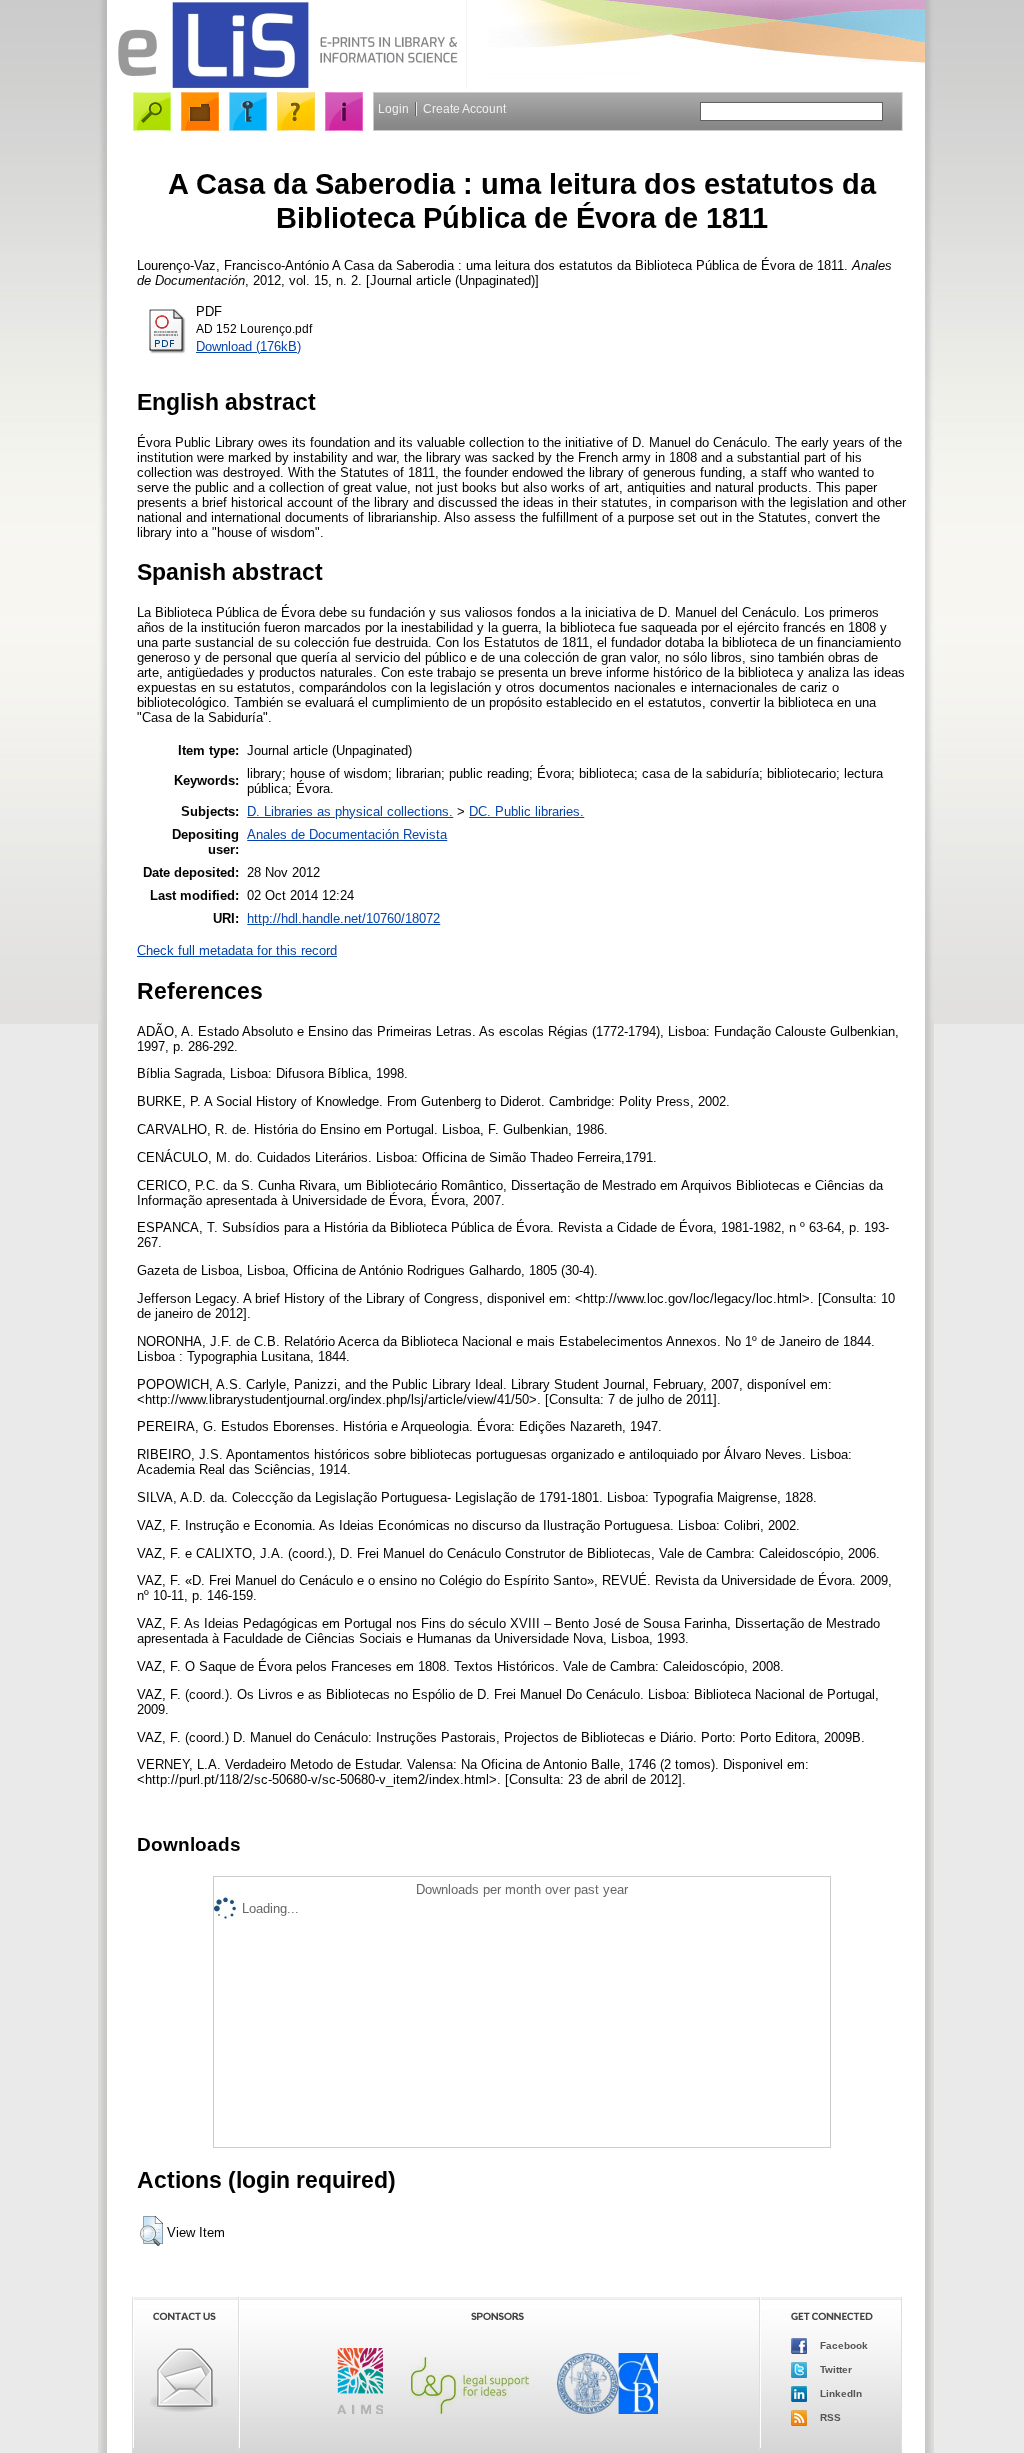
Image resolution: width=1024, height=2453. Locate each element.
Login (393, 109)
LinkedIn (839, 2393)
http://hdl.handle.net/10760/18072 (343, 918)
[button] (151, 2231)
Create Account (464, 109)
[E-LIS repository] (287, 84)
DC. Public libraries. (526, 811)
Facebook (842, 2345)
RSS (829, 2417)
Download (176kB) (248, 346)
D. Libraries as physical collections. (350, 811)
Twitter (834, 2369)
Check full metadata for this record (237, 950)
